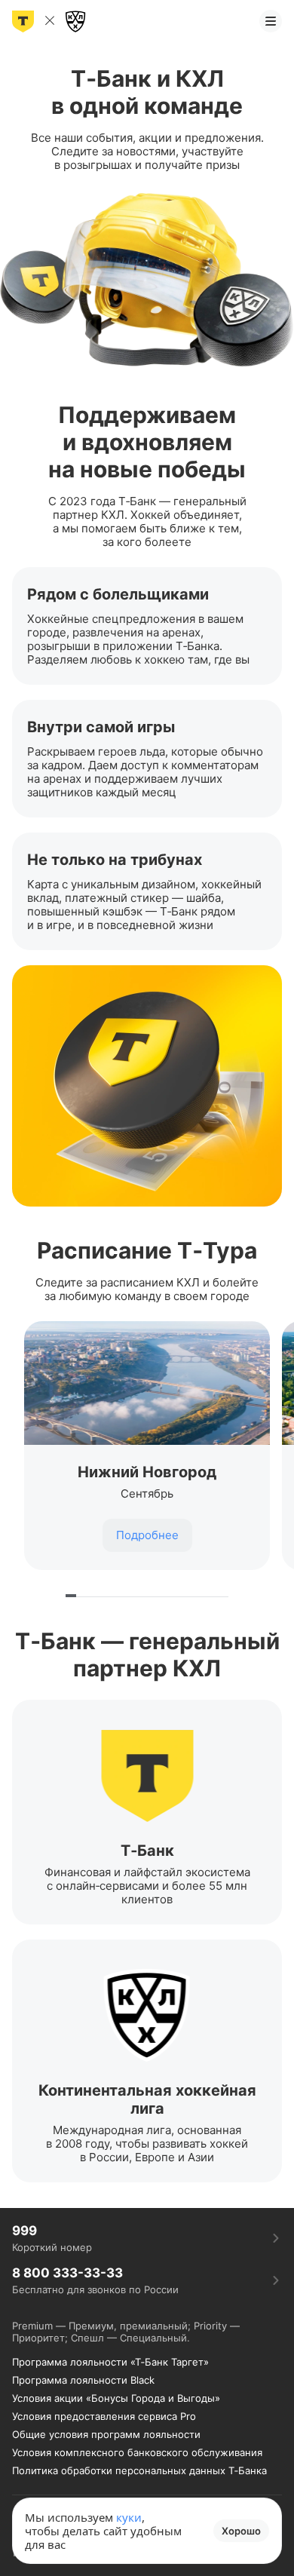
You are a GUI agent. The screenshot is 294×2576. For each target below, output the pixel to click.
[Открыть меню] (271, 21)
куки (129, 2517)
